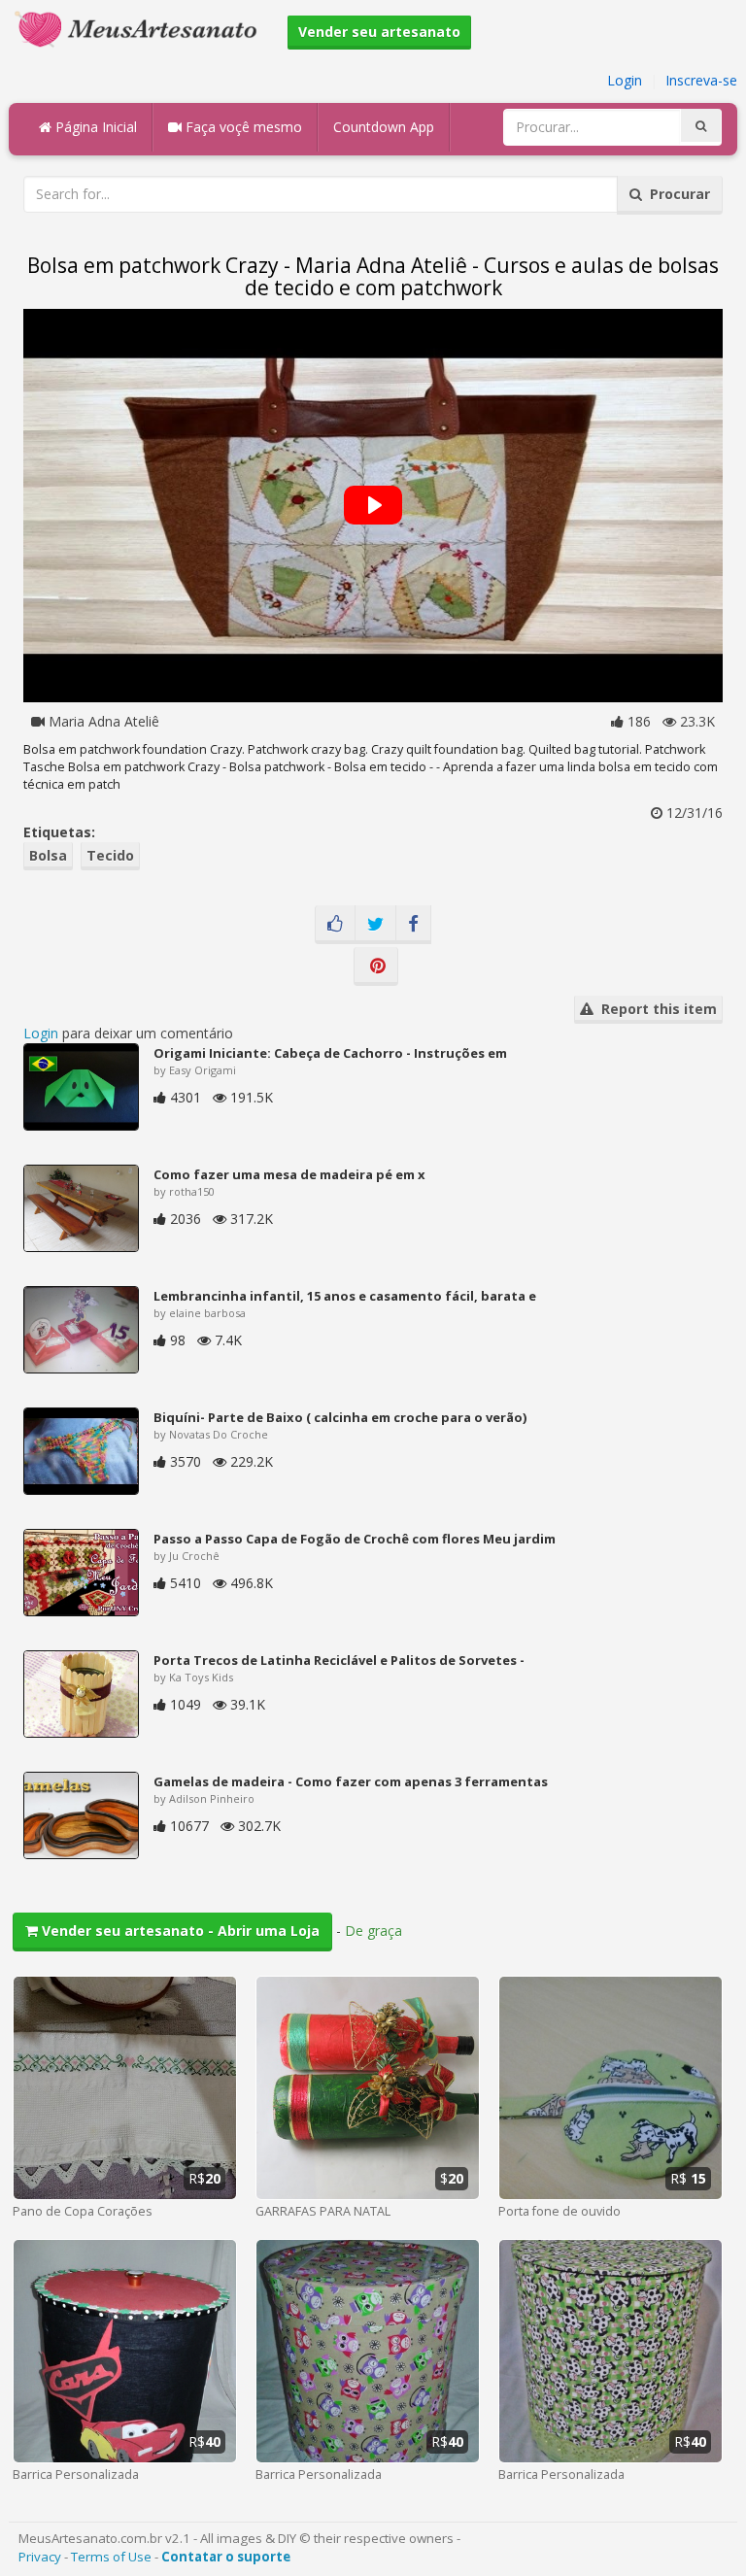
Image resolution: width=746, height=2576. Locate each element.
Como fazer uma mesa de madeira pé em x (289, 1174)
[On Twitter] (375, 925)
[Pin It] (376, 966)
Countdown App (384, 127)
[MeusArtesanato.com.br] (141, 28)
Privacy (40, 2557)
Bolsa (48, 855)
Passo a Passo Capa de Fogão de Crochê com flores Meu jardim (355, 1539)
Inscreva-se (701, 80)
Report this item (655, 1009)
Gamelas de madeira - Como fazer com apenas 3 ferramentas (351, 1781)
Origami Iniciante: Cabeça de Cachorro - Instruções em (330, 1053)
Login (625, 80)
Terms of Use (111, 2557)
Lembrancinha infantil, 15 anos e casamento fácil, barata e (345, 1296)
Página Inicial (94, 127)
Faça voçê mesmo (242, 127)
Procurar (676, 194)
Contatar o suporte (226, 2557)
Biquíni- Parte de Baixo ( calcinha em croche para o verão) (340, 1417)
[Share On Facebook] (413, 925)
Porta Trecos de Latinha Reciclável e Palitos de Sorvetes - (339, 1660)
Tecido (110, 855)
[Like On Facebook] (335, 925)
